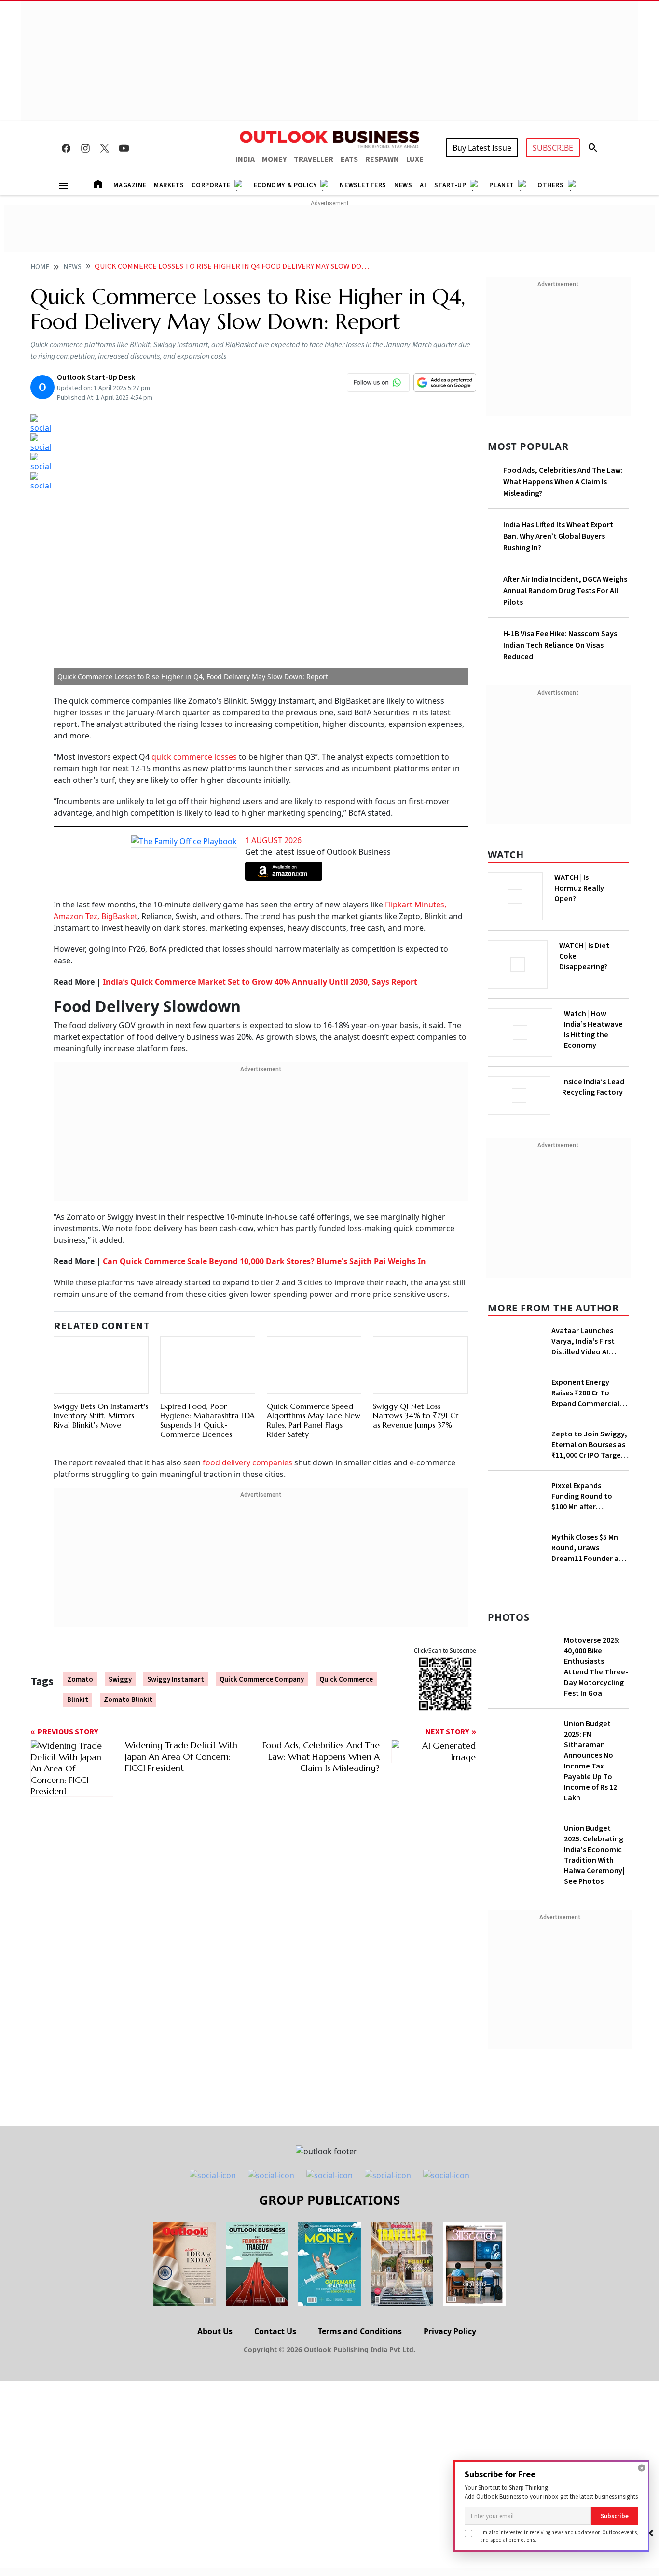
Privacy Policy (450, 2331)
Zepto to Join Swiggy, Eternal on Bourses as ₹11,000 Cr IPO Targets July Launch (590, 1445)
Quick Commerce (346, 1679)
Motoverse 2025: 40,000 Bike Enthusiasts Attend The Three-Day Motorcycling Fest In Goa (596, 1667)
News (403, 185)
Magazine (130, 185)
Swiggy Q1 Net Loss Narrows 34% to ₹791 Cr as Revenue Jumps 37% (416, 1415)
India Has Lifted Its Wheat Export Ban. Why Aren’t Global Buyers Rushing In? (558, 536)
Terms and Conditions (360, 2331)
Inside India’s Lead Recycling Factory (593, 1087)
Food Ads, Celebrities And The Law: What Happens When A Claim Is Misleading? (563, 482)
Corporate (211, 185)
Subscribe (615, 2516)
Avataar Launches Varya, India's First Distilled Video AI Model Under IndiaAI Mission (585, 1341)
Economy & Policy (285, 185)
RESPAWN (382, 159)
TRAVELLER (314, 159)
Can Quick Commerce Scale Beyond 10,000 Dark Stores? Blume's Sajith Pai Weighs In (264, 1261)
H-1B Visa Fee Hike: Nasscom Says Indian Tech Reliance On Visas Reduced (560, 645)
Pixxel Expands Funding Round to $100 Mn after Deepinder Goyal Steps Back (582, 1496)
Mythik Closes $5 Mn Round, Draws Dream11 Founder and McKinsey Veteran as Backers (589, 1548)
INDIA (245, 159)
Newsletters (363, 185)
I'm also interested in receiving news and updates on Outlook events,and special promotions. (559, 2536)
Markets (169, 185)
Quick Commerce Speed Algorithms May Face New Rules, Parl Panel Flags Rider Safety (314, 1420)
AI (423, 185)
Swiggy (120, 1679)
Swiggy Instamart (176, 1679)
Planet (502, 185)
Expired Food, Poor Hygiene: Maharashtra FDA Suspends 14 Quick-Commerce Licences (207, 1420)
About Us (215, 2331)
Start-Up (450, 185)
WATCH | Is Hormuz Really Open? (579, 888)
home (40, 267)
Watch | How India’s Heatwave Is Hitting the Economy (593, 1030)
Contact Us (275, 2331)
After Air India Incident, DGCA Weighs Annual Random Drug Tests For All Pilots (565, 591)
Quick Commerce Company (262, 1679)
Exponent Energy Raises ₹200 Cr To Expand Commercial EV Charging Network (587, 1393)
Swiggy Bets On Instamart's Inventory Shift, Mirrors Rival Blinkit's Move (101, 1415)
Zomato (80, 1679)
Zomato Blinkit (128, 1700)
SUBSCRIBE (553, 148)
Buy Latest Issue (482, 148)
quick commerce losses (193, 757)
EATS (349, 159)
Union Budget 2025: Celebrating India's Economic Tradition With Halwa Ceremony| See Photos (594, 1855)
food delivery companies (247, 1462)
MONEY (274, 159)
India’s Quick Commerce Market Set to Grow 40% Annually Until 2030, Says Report (260, 982)
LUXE (415, 159)
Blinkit (78, 1700)
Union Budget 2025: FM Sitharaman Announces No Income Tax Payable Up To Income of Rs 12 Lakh (590, 1761)
